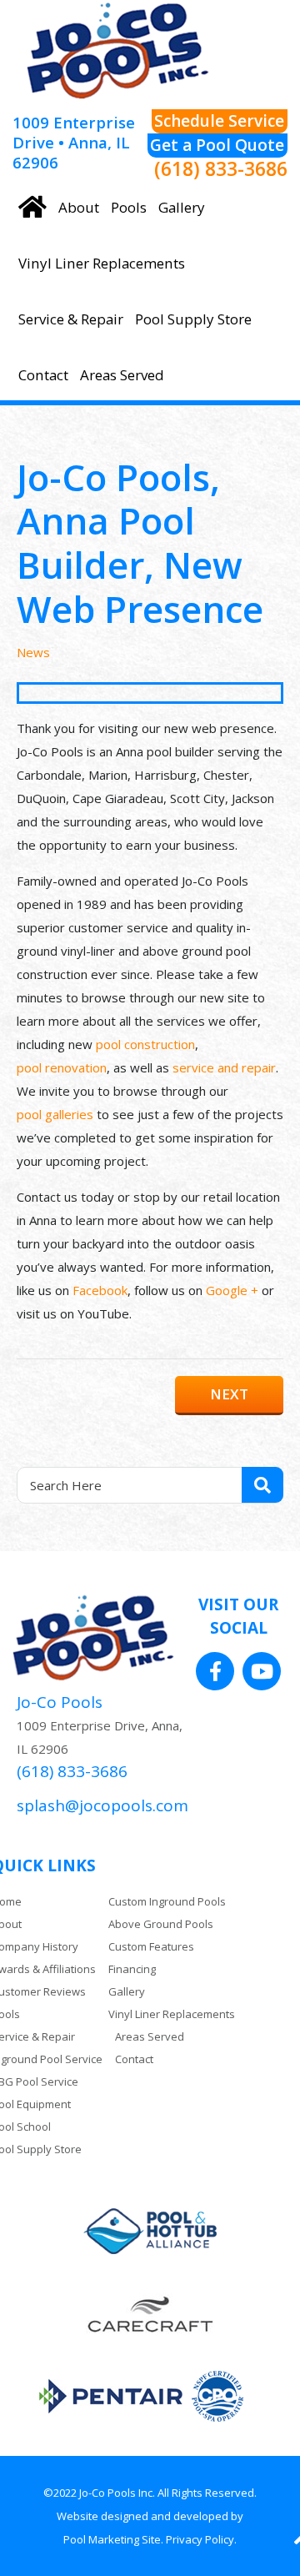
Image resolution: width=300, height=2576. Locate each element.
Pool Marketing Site (112, 2539)
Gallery (127, 1991)
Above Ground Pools (161, 1924)
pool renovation (62, 1067)
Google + (232, 1290)
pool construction (145, 1044)
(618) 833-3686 (221, 170)
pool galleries (55, 1114)
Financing (132, 1969)
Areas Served (150, 2036)
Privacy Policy (200, 2539)
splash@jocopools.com (102, 1805)
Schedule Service (219, 121)
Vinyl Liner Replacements (172, 2014)
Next (229, 1394)
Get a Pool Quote (217, 145)
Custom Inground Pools (167, 1901)
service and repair (224, 1067)
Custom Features (151, 1946)
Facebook (100, 1290)
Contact (134, 2059)
